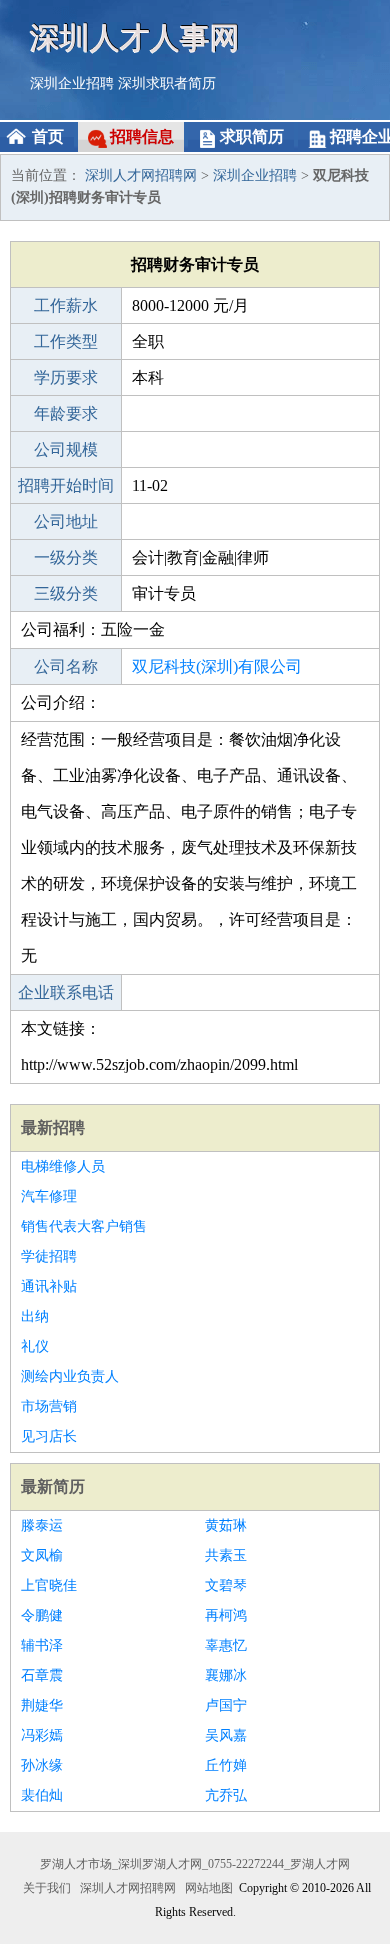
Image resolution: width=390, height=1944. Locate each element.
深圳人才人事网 (135, 37)
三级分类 (66, 593)
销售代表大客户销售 (84, 1226)
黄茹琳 (226, 1525)
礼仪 (35, 1346)
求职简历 (252, 136)
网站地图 (209, 1888)
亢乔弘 (226, 1795)
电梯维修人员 (63, 1166)
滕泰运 (42, 1525)
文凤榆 (42, 1555)
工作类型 (66, 341)
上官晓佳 (49, 1585)
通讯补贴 (49, 1286)
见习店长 (49, 1436)
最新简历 (53, 1486)
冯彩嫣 (42, 1735)
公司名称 (66, 666)
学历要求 (66, 377)
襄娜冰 (226, 1675)
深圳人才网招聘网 (141, 175)
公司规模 (66, 449)
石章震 (42, 1675)
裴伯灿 (42, 1795)
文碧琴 (226, 1585)
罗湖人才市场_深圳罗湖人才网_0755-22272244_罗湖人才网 (195, 1864)
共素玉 (226, 1555)
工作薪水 (66, 305)
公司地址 (66, 521)
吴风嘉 (226, 1735)
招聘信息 (142, 136)
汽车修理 (49, 1196)
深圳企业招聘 (72, 83)
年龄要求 (66, 413)
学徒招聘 (49, 1256)
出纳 (35, 1316)
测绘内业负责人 (70, 1376)
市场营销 (49, 1406)
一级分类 (66, 557)
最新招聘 (53, 1127)
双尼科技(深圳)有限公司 (217, 666)
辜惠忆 (226, 1645)
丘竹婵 (226, 1765)
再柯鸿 (226, 1615)
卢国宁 (226, 1705)
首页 (48, 136)
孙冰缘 (42, 1765)
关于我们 (47, 1888)
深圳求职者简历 (167, 83)
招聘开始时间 (66, 485)
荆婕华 (42, 1705)
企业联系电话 (66, 992)
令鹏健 (42, 1615)
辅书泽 (42, 1645)
